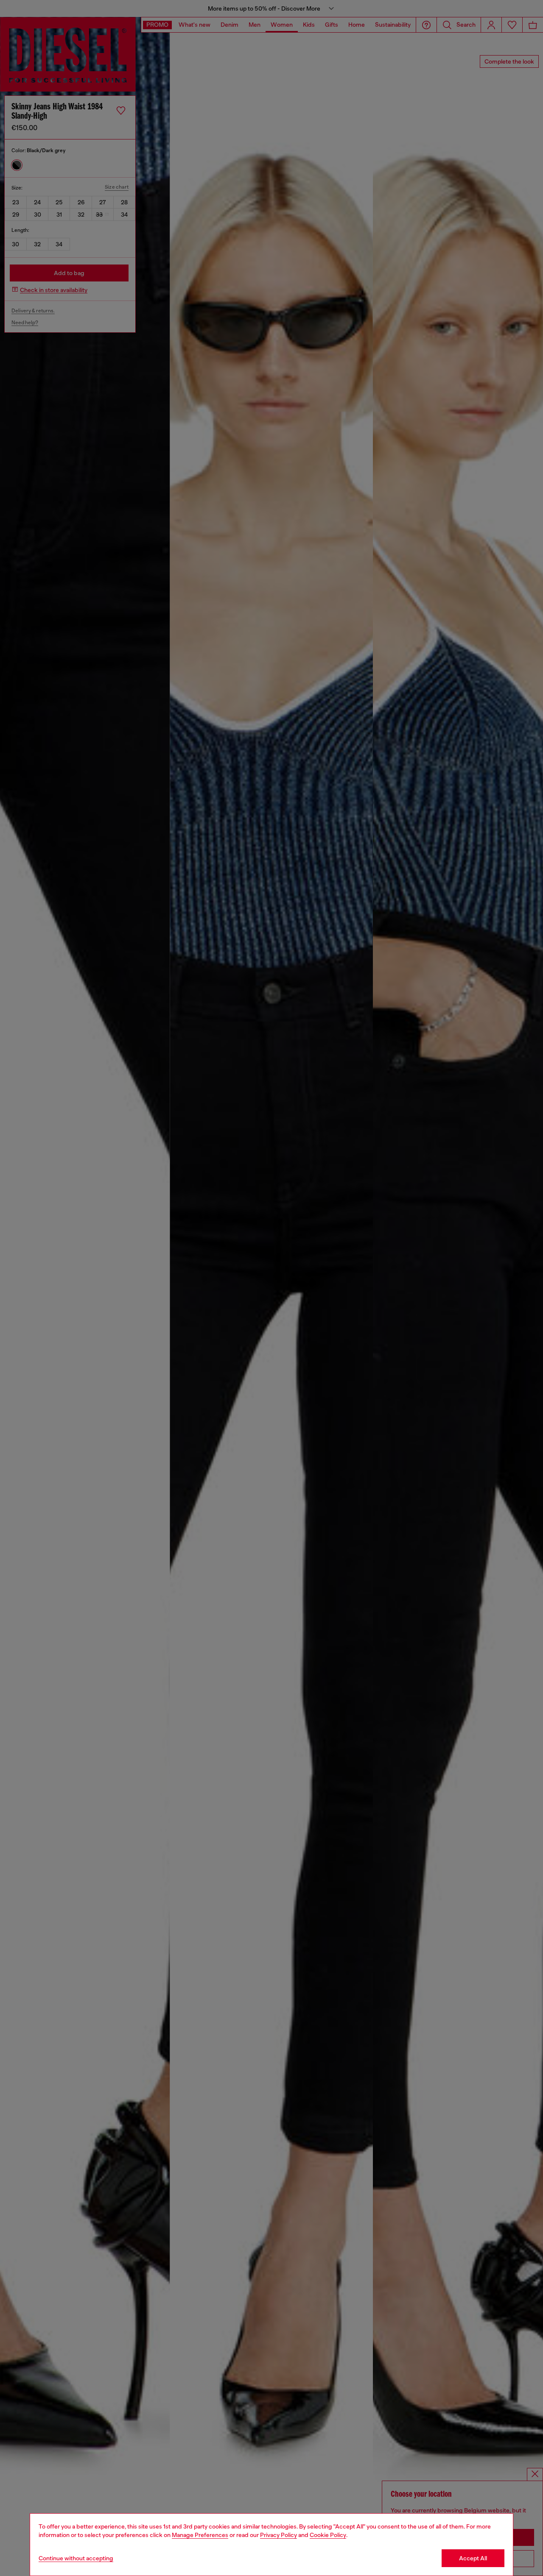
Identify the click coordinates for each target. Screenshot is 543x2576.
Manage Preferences (200, 2535)
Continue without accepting (76, 2558)
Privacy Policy (278, 2535)
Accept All (473, 2558)
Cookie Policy (328, 2535)
